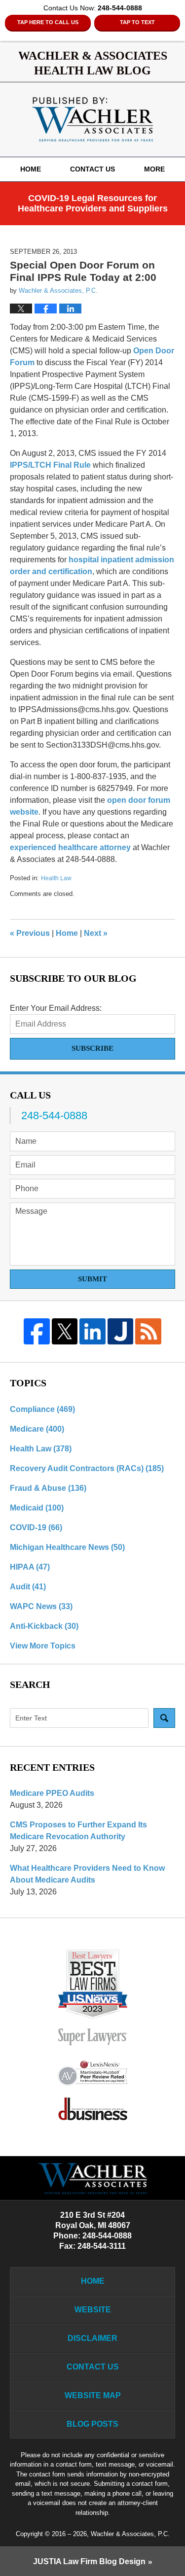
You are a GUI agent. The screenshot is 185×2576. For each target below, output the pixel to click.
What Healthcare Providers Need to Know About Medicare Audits (87, 1874)
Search (164, 1718)
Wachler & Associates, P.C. (130, 2534)
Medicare (37, 1429)
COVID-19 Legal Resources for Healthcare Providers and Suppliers (93, 204)
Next (96, 933)
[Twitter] (65, 1331)
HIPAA (30, 1567)
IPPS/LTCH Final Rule (50, 465)
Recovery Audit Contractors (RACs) (87, 1468)
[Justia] (121, 1331)
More (154, 169)
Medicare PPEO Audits (52, 1793)
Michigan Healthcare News (67, 1547)
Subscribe (92, 1048)
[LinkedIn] (92, 1331)
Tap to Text (137, 22)
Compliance (42, 1409)
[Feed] (148, 1331)
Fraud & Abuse (48, 1488)
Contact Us (92, 169)
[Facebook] (37, 1331)
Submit (92, 1279)
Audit (28, 1587)
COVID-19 (36, 1528)
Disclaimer (92, 2338)
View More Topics (43, 1646)
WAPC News (41, 1606)
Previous (30, 933)
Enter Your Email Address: (56, 1008)
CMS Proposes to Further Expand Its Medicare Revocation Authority (78, 1831)
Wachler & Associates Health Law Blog (92, 119)
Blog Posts (92, 2424)
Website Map (93, 2395)
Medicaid (37, 1508)
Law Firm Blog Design (89, 2561)
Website (93, 2310)
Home (31, 169)
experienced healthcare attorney (71, 847)
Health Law (56, 878)
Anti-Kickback (44, 1626)
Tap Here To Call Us (48, 22)
